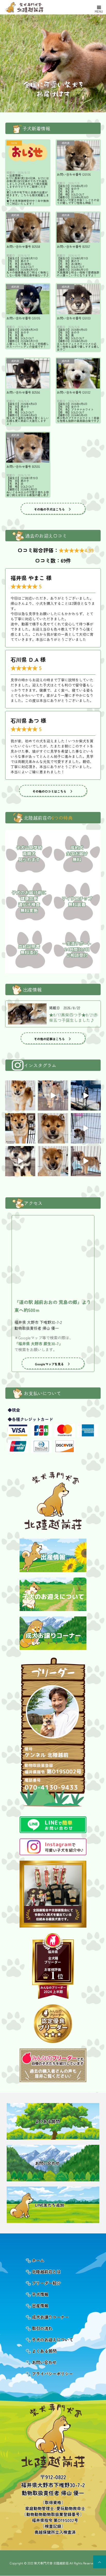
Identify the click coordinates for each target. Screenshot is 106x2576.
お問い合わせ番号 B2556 (23, 392)
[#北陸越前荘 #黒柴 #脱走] (86, 1095)
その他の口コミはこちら (49, 791)
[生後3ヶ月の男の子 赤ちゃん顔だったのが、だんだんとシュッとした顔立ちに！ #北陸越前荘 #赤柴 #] (20, 1095)
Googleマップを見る (49, 1364)
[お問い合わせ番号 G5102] (78, 373)
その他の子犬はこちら (49, 509)
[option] (53, 63)
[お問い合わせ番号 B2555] (28, 447)
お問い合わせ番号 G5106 (74, 174)
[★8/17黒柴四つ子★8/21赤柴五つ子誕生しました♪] (27, 1014)
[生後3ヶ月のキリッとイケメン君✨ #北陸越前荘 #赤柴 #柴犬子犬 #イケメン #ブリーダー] (53, 1095)
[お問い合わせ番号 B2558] (28, 227)
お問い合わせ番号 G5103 (74, 318)
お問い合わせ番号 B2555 (23, 466)
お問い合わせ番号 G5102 (74, 392)
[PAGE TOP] (100, 2562)
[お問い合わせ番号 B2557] (78, 227)
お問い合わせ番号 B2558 (23, 246)
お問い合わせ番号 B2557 (73, 246)
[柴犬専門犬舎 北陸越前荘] (36, 7)
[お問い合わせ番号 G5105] (28, 299)
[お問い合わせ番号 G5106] (78, 155)
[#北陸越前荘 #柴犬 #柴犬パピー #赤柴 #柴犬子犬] (20, 1128)
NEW (14, 143)
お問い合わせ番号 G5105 (23, 318)
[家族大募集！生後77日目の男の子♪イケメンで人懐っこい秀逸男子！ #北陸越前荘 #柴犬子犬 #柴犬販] (53, 1128)
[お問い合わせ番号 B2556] (28, 373)
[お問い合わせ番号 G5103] (78, 299)
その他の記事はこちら (49, 1039)
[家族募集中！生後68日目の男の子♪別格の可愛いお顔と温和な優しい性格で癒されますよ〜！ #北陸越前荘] (53, 1161)
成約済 (66, 143)
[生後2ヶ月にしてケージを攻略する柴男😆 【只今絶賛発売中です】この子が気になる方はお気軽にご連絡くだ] (86, 1161)
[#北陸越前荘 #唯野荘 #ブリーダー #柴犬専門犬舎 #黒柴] (20, 1161)
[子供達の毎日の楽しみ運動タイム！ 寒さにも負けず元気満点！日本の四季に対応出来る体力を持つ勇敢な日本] (86, 1128)
